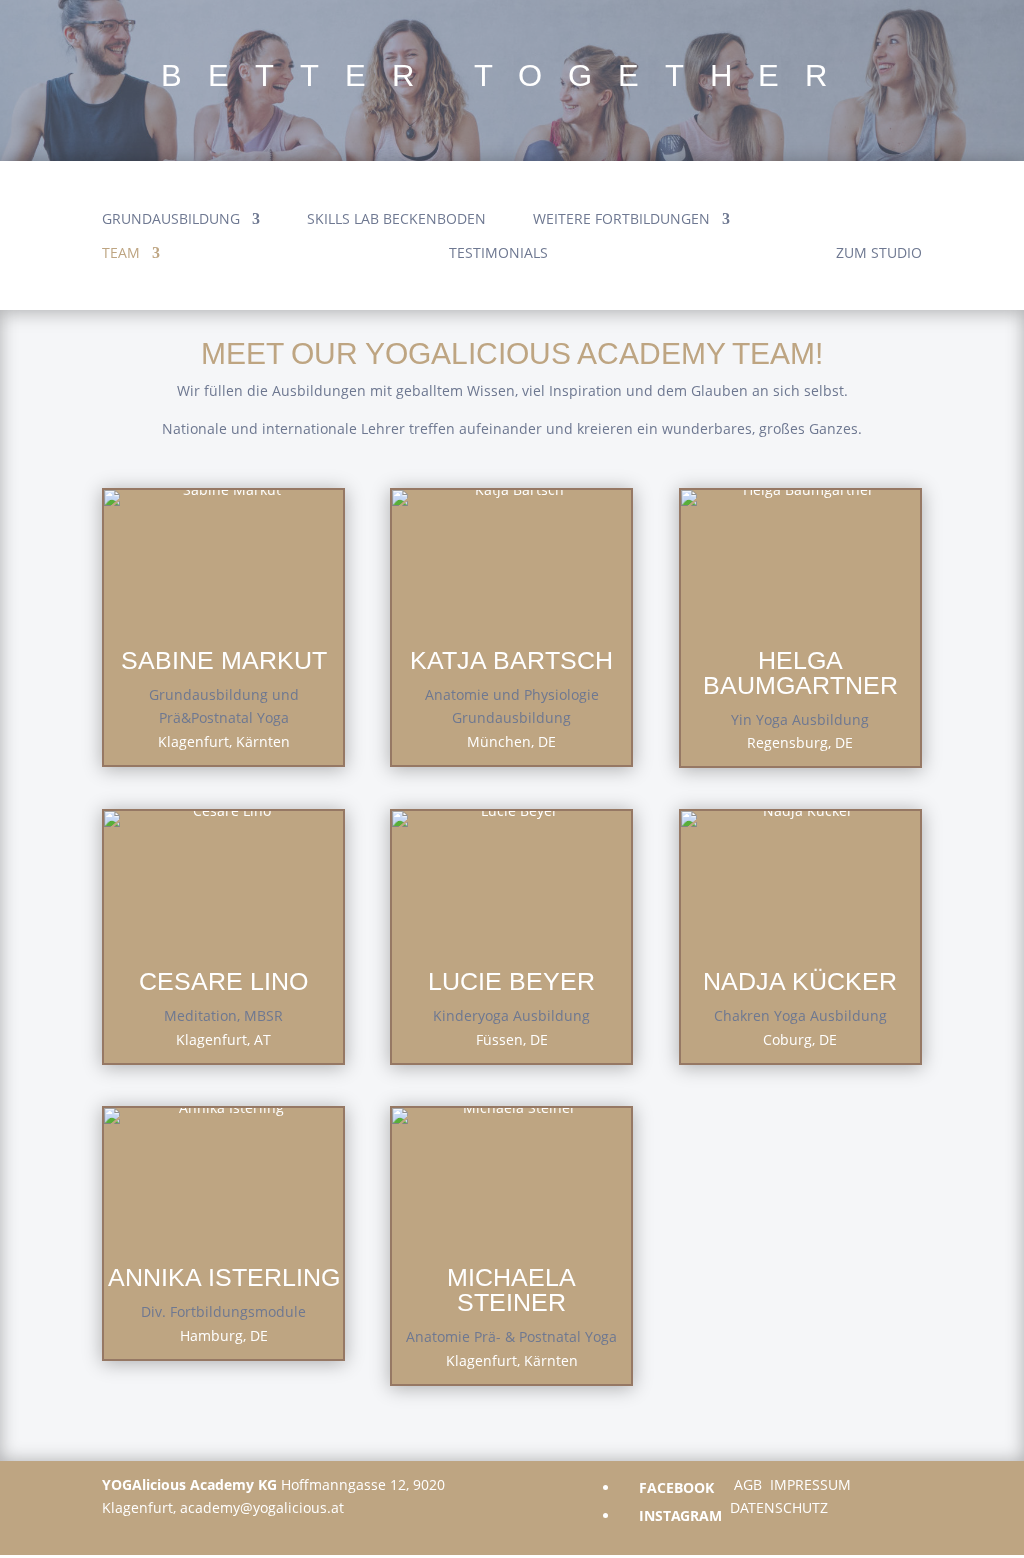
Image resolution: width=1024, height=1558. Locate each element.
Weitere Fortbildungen (621, 220)
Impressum (810, 1484)
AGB (748, 1484)
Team (121, 254)
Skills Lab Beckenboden (396, 220)
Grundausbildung (171, 220)
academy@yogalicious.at (262, 1507)
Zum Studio (879, 254)
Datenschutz (779, 1507)
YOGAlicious (849, 191)
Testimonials (498, 254)
